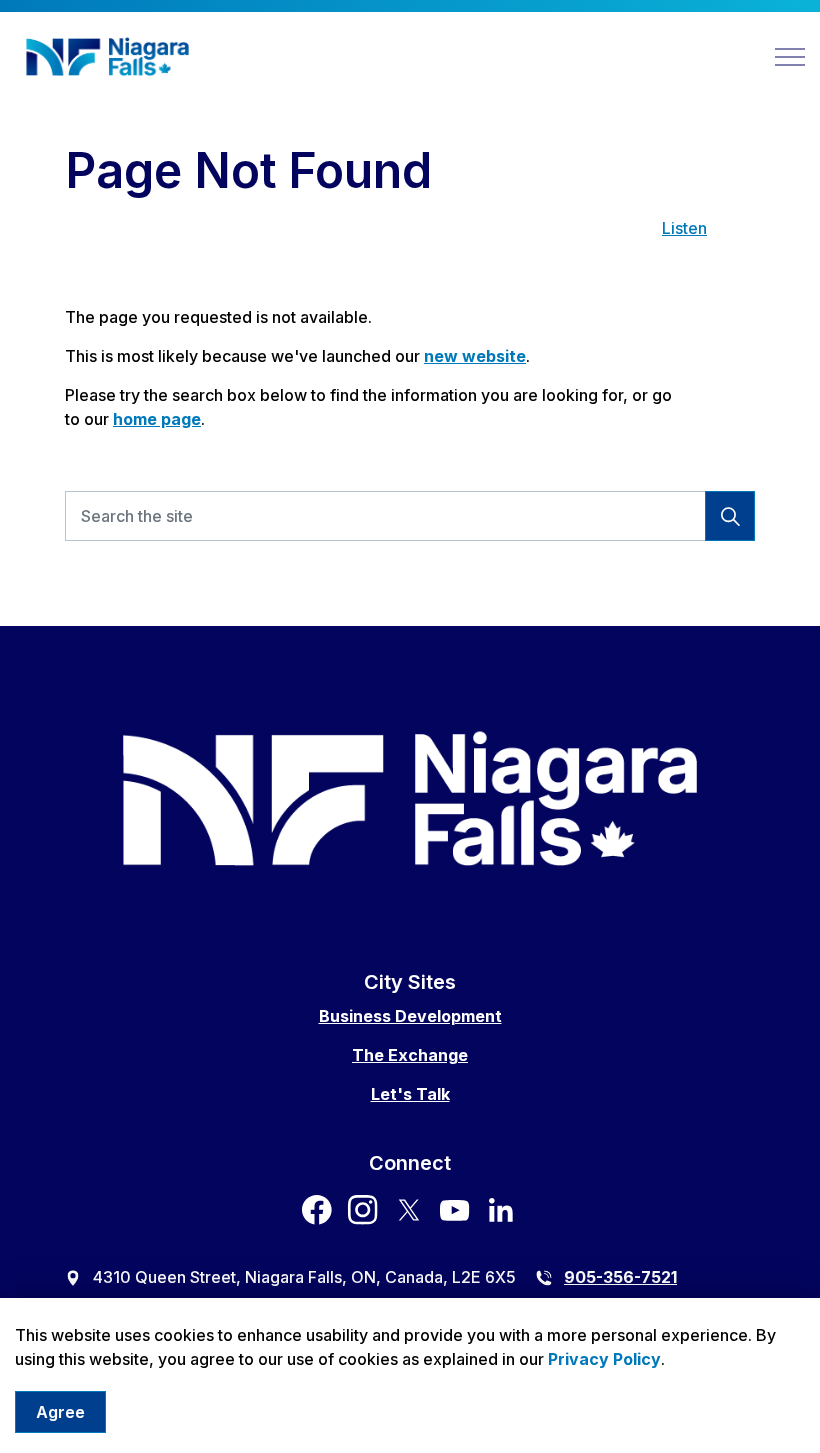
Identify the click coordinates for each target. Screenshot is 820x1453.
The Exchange (410, 1055)
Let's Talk (410, 1094)
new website (475, 356)
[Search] (730, 516)
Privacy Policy (604, 1359)
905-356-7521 (620, 1277)
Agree (60, 1412)
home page (157, 419)
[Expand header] (790, 57)
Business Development (410, 1016)
